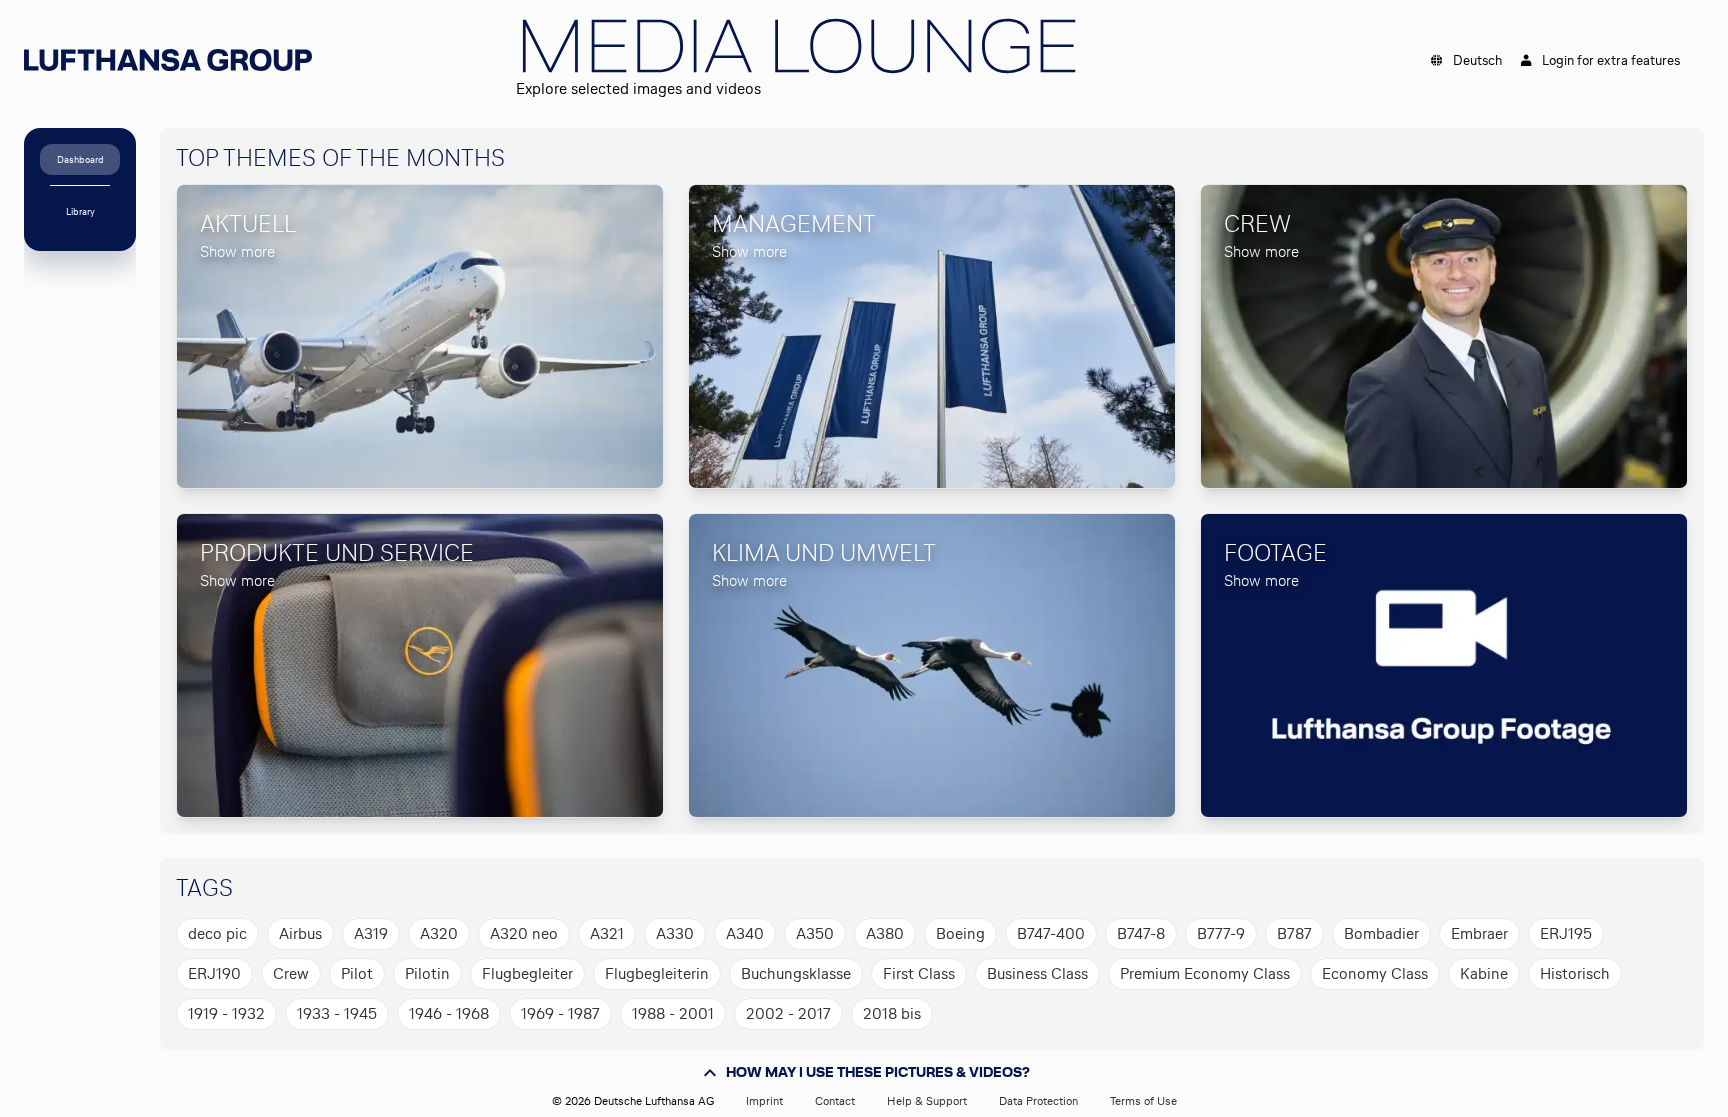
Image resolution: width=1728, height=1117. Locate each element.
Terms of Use (1143, 1101)
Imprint (764, 1101)
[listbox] (924, 974)
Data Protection (1038, 1101)
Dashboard (80, 159)
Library (80, 211)
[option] (217, 934)
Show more (237, 251)
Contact (835, 1101)
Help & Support (927, 1101)
